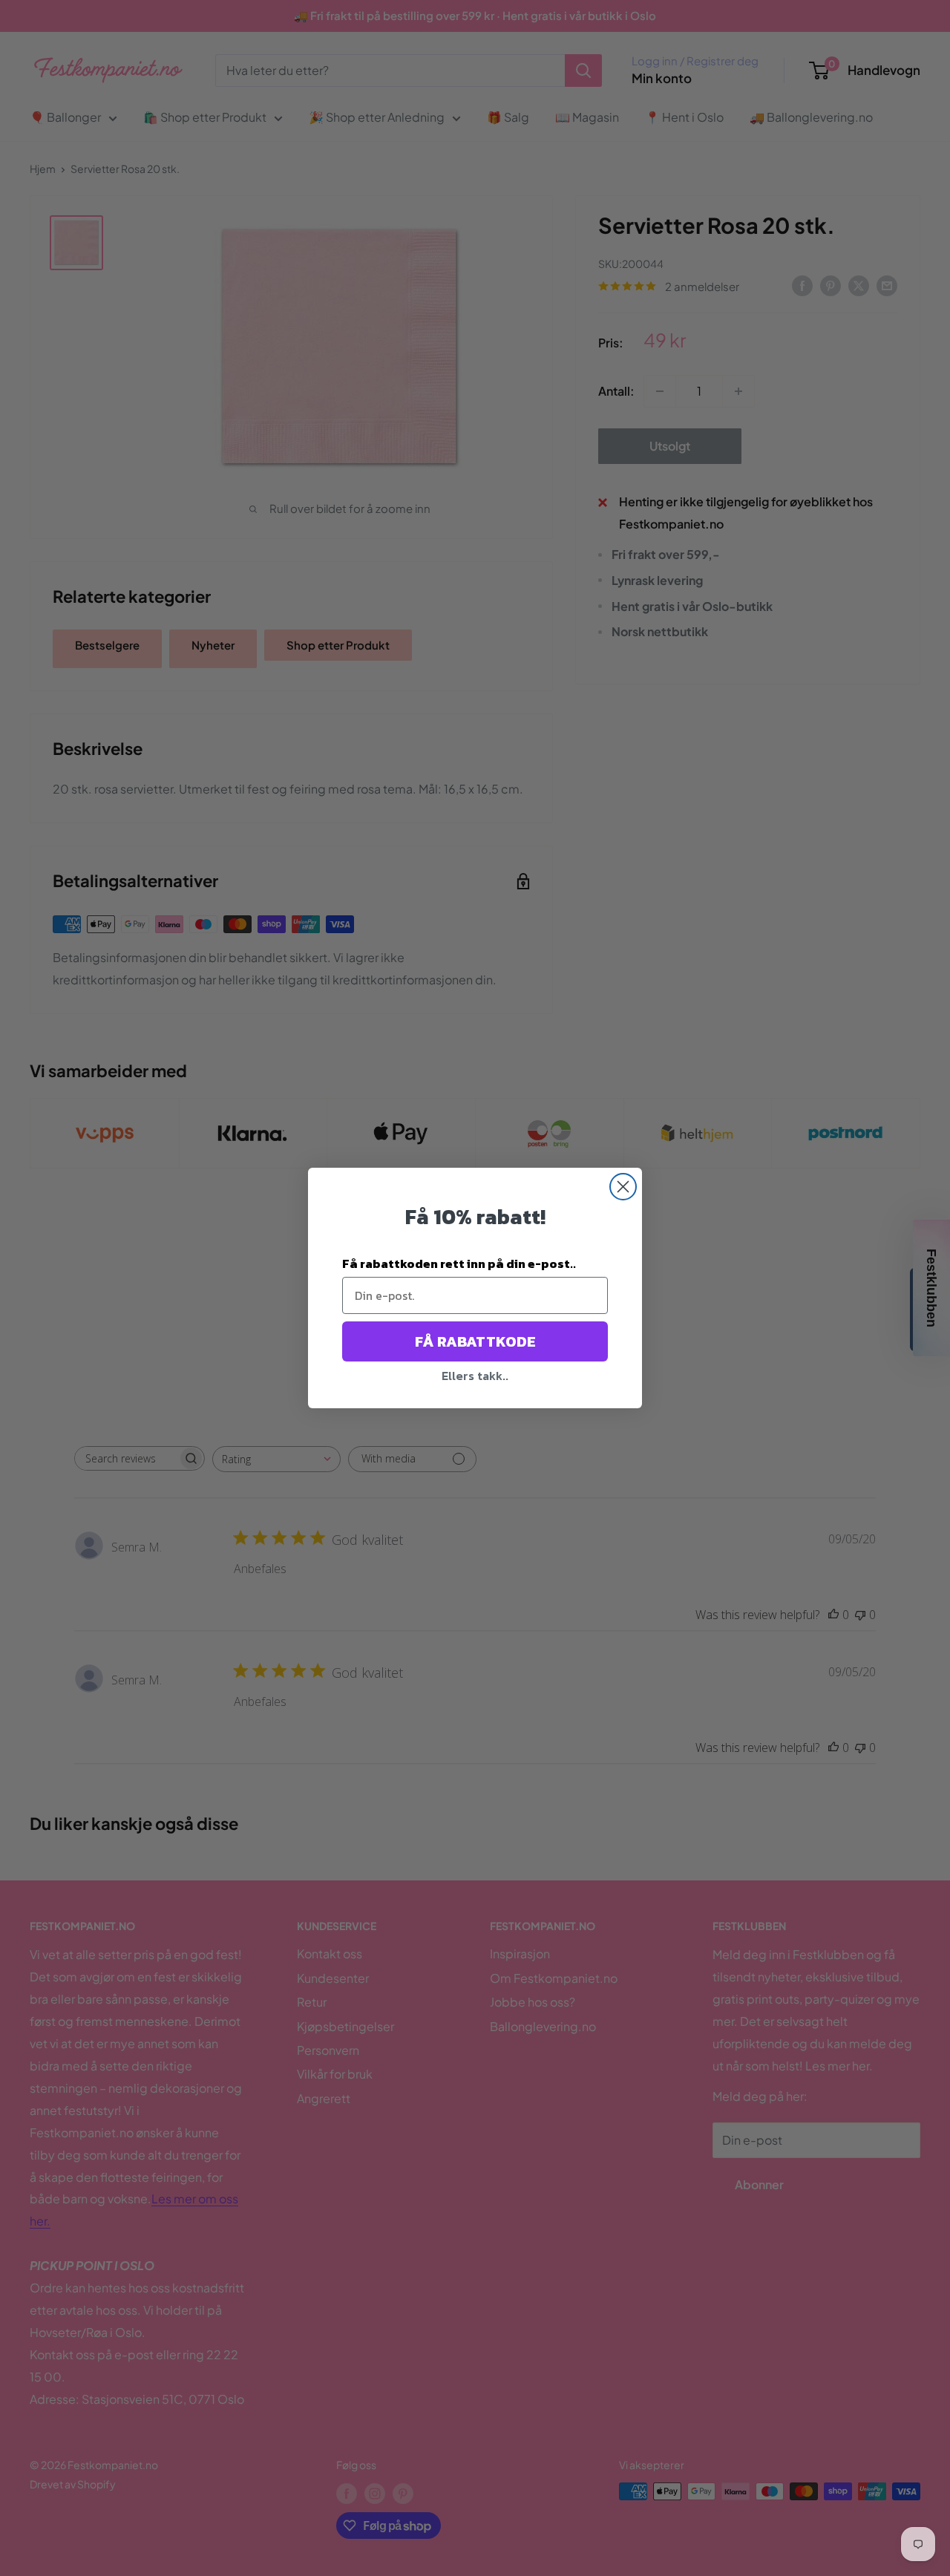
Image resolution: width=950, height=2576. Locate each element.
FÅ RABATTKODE (475, 1341)
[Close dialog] (623, 1187)
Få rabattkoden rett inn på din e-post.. (459, 1264)
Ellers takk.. (475, 1376)
